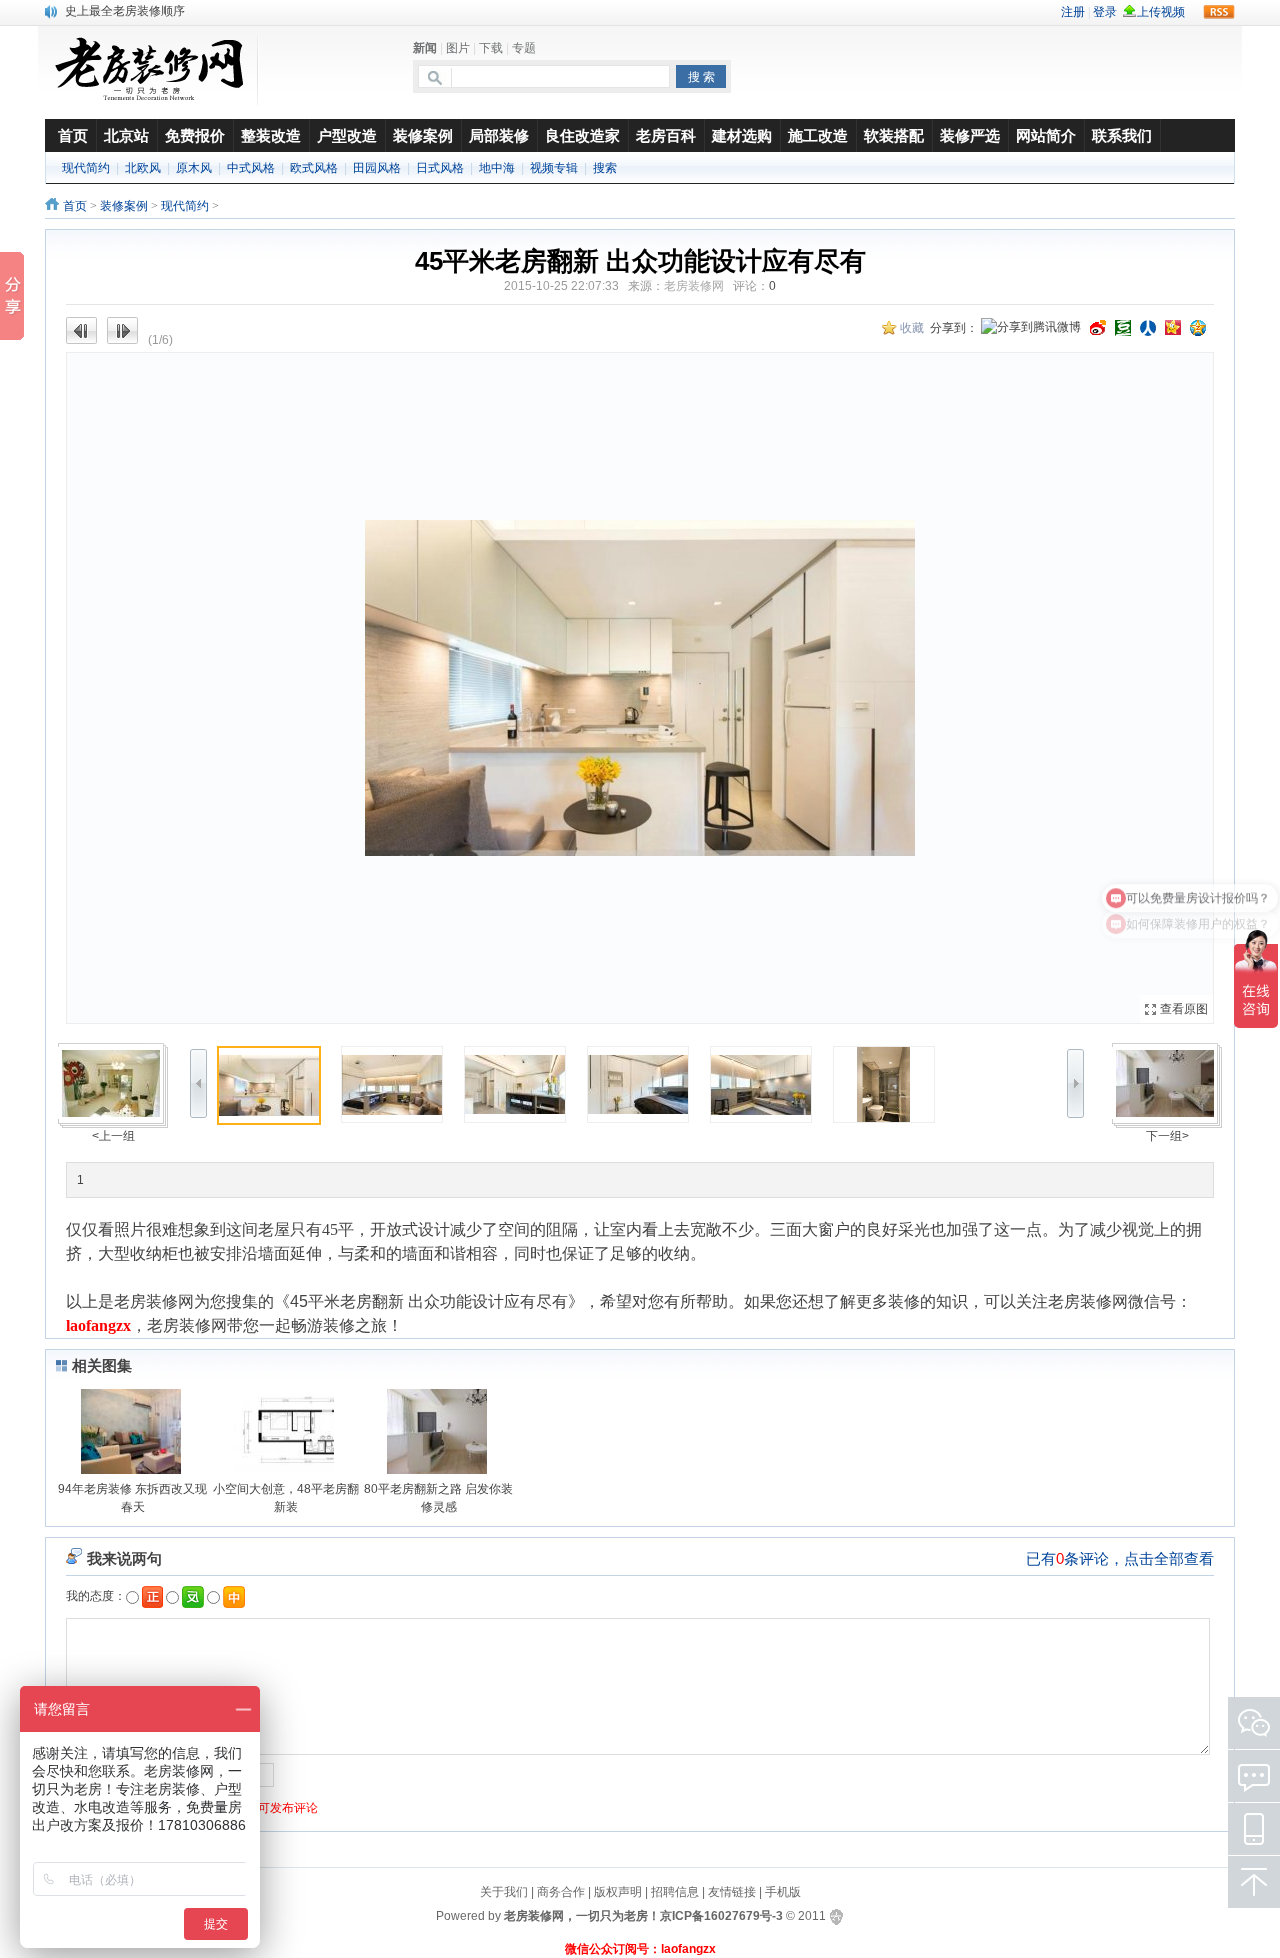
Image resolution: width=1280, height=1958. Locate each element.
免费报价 (195, 135)
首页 (75, 206)
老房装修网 (694, 286)
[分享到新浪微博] (1098, 328)
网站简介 (1046, 135)
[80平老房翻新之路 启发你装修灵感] (1166, 1083)
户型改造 (347, 135)
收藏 (912, 328)
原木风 (194, 168)
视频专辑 (554, 168)
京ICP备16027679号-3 (721, 1916)
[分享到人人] (1148, 328)
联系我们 (1122, 135)
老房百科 (666, 135)
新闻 (425, 48)
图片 (458, 48)
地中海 (497, 168)
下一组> (1167, 1136)
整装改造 (271, 135)
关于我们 (504, 1892)
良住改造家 (582, 135)
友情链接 (732, 1892)
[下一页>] (926, 688)
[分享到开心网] (1173, 328)
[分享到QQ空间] (1198, 328)
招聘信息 (675, 1892)
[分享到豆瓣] (1123, 328)
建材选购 (742, 135)
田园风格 (377, 168)
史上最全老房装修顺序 (125, 10)
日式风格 (440, 168)
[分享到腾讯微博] (1031, 328)
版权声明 (618, 1892)
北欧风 (143, 168)
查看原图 (1184, 1009)
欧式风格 (314, 168)
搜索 (605, 168)
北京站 (126, 135)
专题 (524, 48)
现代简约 (86, 168)
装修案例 (423, 135)
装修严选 (970, 135)
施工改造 (818, 135)
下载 (491, 48)
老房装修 (146, 1301)
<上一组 (113, 1136)
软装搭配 (894, 135)
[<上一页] (353, 688)
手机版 (783, 1892)
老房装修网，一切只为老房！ (582, 1916)
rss (1219, 12)
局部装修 (499, 135)
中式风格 (251, 168)
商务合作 (561, 1892)
